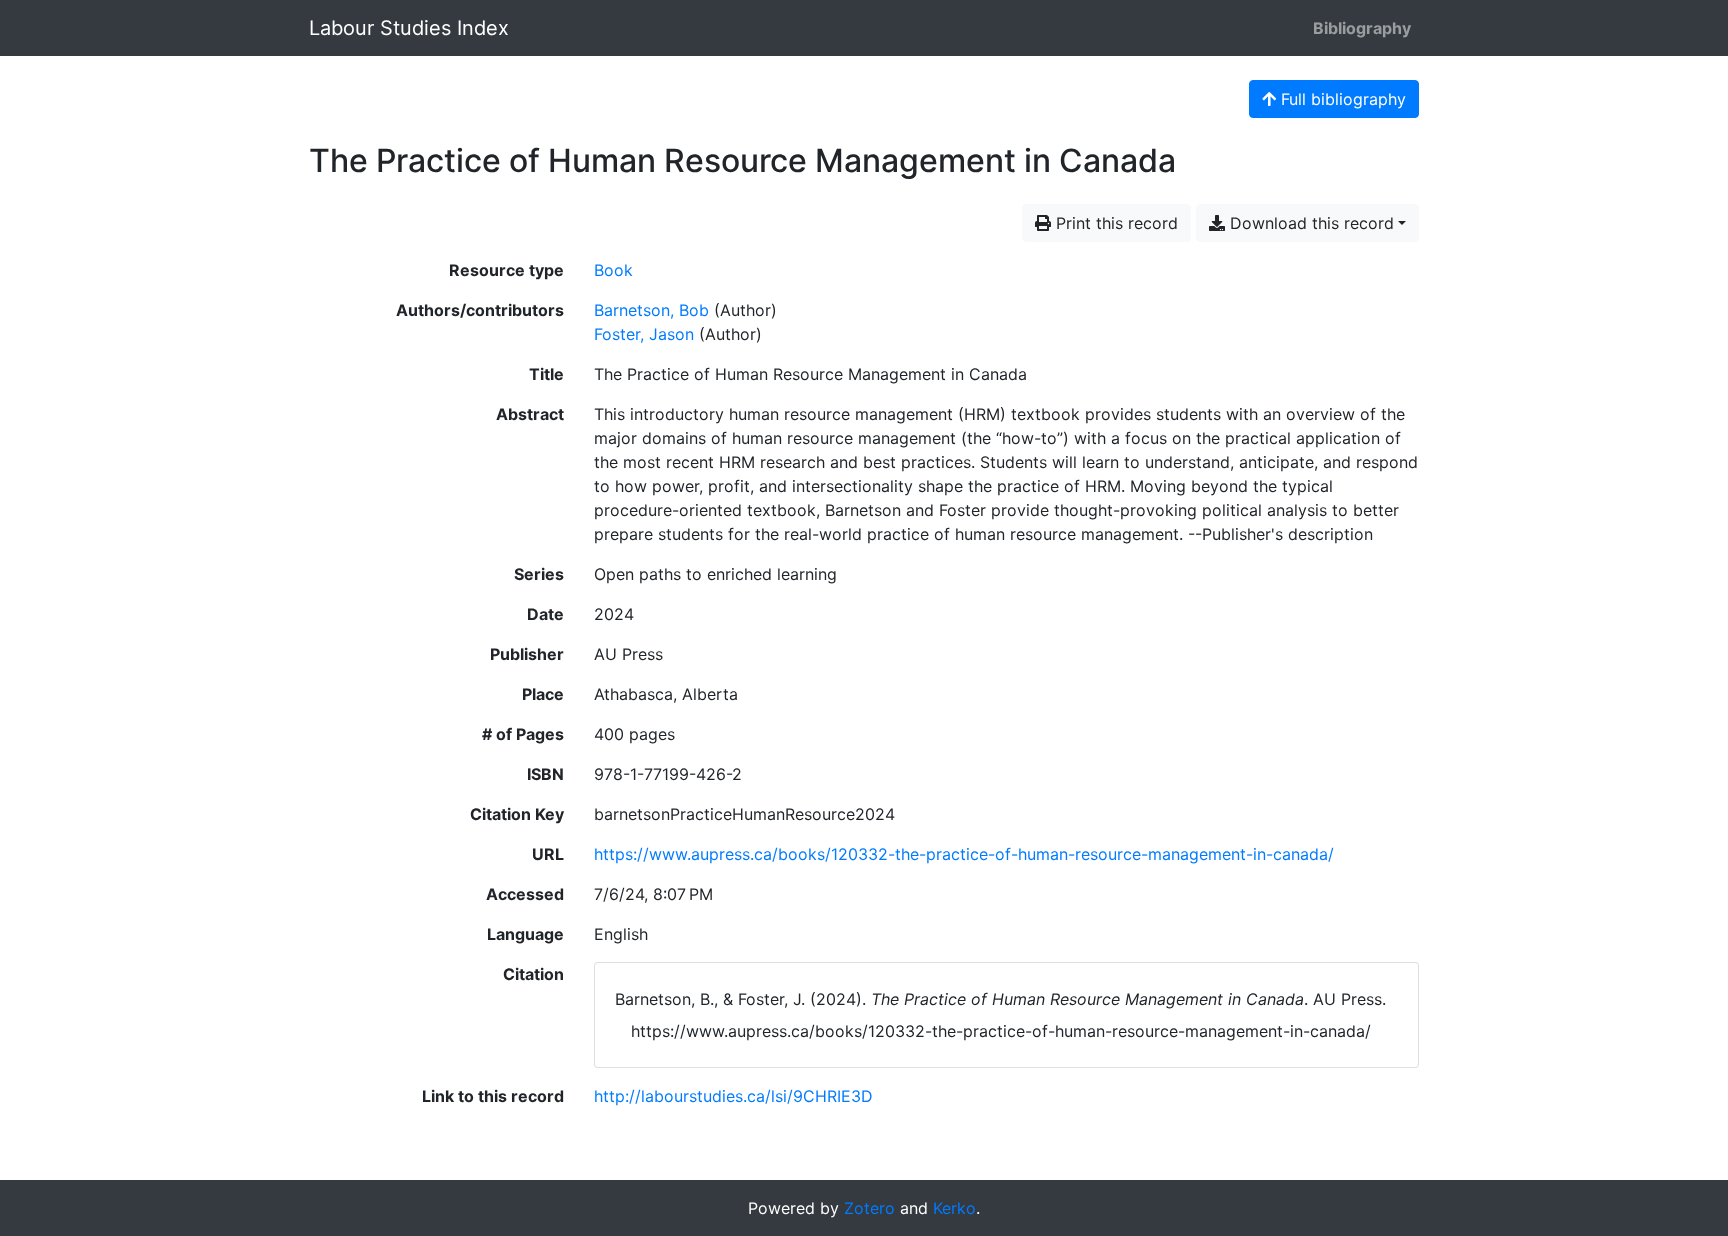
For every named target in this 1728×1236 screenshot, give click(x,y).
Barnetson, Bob (651, 310)
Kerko (954, 1208)
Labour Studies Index (409, 28)
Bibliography (1362, 28)
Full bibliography (1341, 99)
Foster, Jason (644, 334)
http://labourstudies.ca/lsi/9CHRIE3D (733, 1096)
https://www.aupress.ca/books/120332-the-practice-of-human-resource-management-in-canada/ (964, 854)
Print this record (1114, 223)
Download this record (1309, 223)
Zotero (869, 1208)
